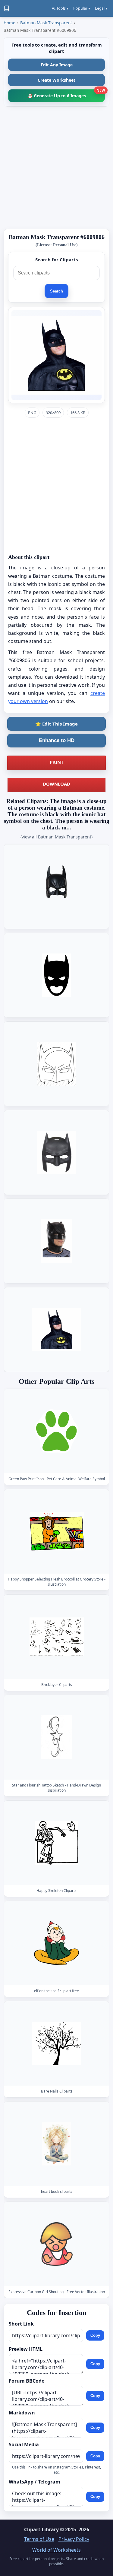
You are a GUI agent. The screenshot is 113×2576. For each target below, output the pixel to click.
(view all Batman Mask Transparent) (56, 837)
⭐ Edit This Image (56, 724)
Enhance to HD (57, 740)
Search (56, 291)
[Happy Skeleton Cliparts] (57, 1843)
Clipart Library (41, 2529)
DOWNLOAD (56, 784)
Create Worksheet (56, 80)
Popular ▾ (82, 8)
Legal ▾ (101, 8)
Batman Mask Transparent (46, 23)
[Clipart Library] (7, 8)
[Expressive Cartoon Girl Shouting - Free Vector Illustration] (57, 2244)
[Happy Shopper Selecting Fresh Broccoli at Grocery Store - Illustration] (57, 1531)
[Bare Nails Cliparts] (57, 2043)
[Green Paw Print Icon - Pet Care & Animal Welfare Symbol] (57, 1431)
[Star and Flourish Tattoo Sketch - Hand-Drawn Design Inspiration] (57, 1737)
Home (9, 23)
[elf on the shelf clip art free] (57, 1943)
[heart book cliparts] (57, 2144)
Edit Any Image (57, 65)
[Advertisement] (56, 168)
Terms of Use (39, 2539)
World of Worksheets (56, 2550)
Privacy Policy (74, 2539)
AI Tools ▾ (60, 8)
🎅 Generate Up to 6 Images (66, 94)
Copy (95, 2335)
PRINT (57, 762)
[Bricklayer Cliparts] (57, 1637)
